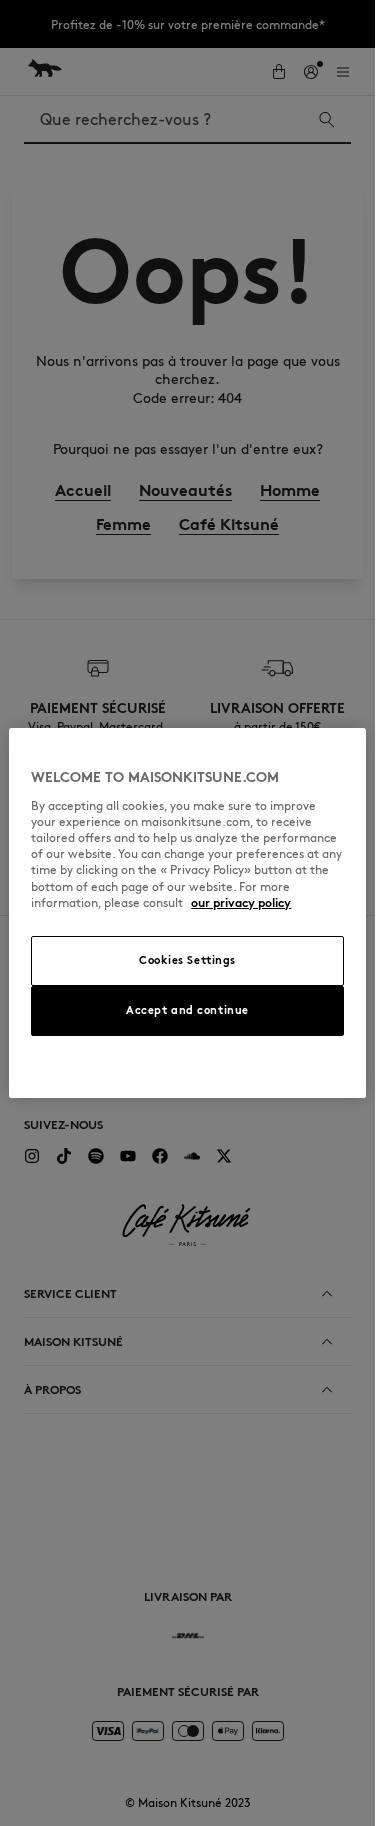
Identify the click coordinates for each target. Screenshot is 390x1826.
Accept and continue (187, 1010)
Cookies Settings (187, 960)
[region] (187, 913)
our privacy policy (241, 902)
